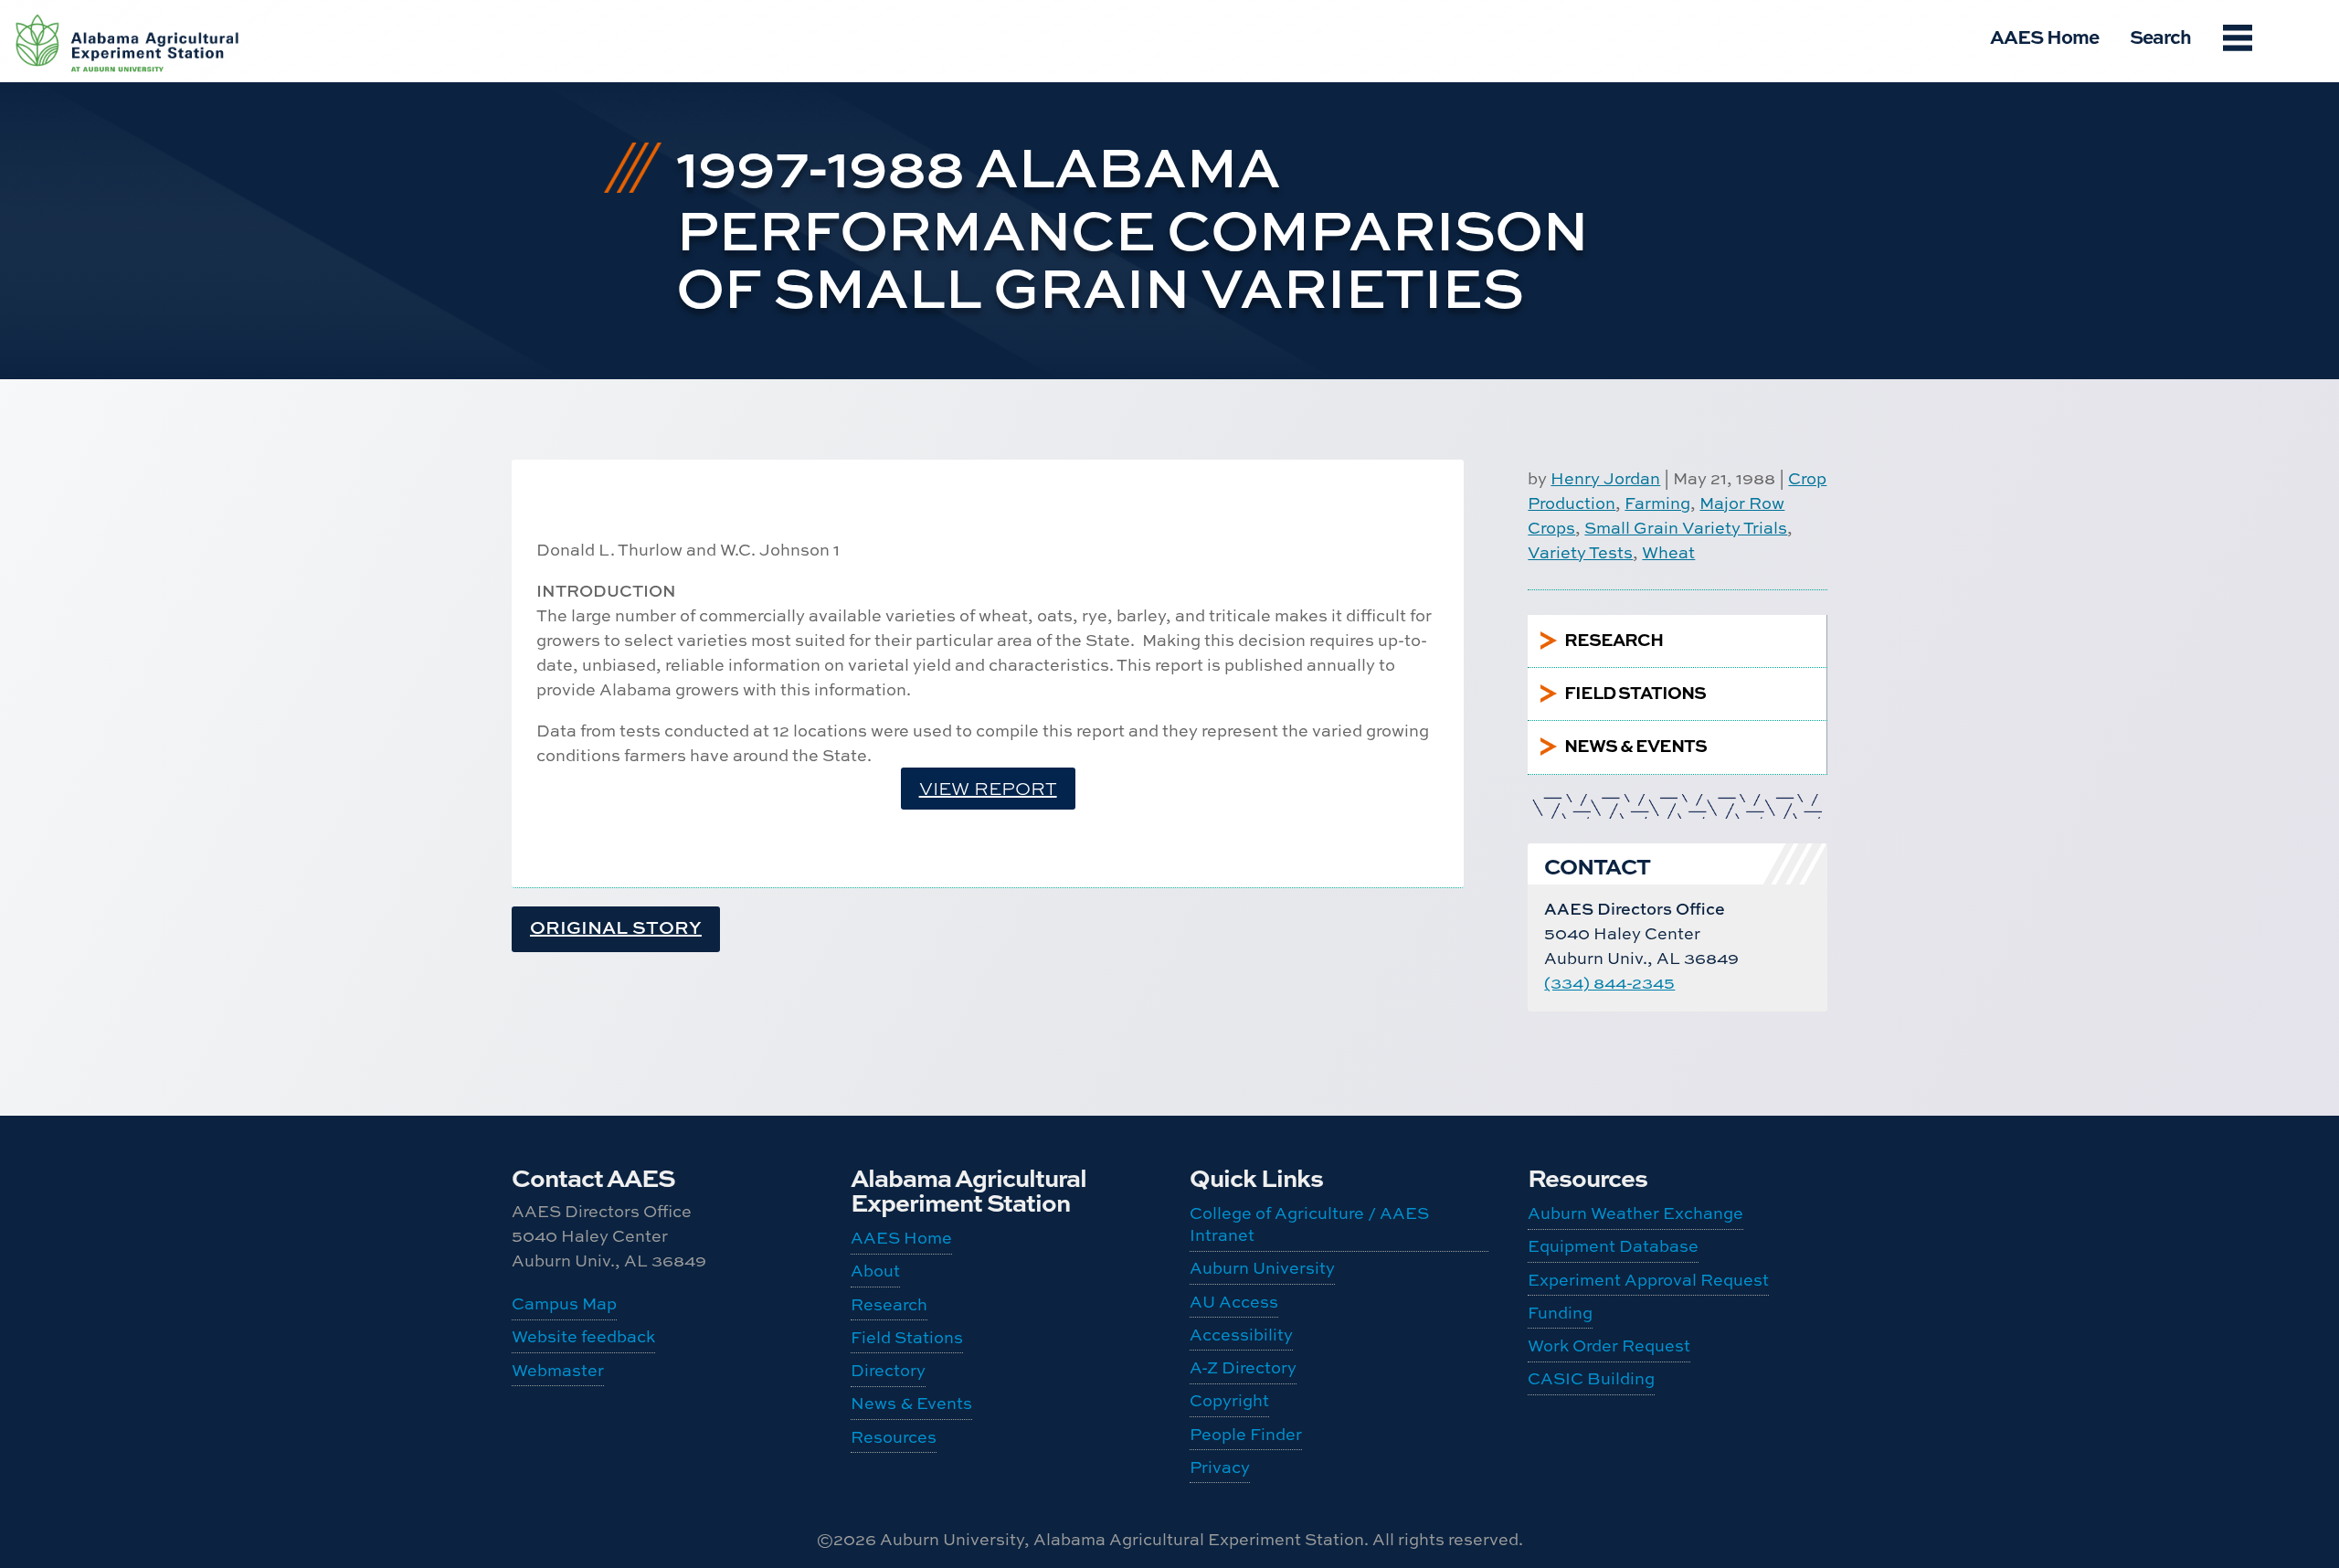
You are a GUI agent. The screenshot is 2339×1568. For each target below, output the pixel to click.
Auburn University (1262, 1268)
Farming (1657, 503)
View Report (988, 788)
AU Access (1234, 1302)
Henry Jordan (1605, 478)
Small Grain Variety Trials (1686, 528)
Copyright (1229, 1400)
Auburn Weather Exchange (1635, 1213)
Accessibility (1241, 1335)
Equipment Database (1613, 1246)
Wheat (1668, 552)
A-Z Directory (1243, 1367)
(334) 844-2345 (1609, 983)
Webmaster (558, 1370)
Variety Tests (1580, 552)
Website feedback (583, 1336)
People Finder (1246, 1434)
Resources (894, 1437)
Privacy (1220, 1467)
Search (2160, 36)
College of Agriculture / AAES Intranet (1309, 1224)
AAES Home (2044, 36)
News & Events (911, 1403)
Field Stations (907, 1337)
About (875, 1271)
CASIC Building (1591, 1378)
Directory (888, 1370)
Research (889, 1304)
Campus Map (564, 1303)
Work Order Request (1609, 1346)
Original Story (616, 927)
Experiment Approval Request (1648, 1280)
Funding (1560, 1313)
